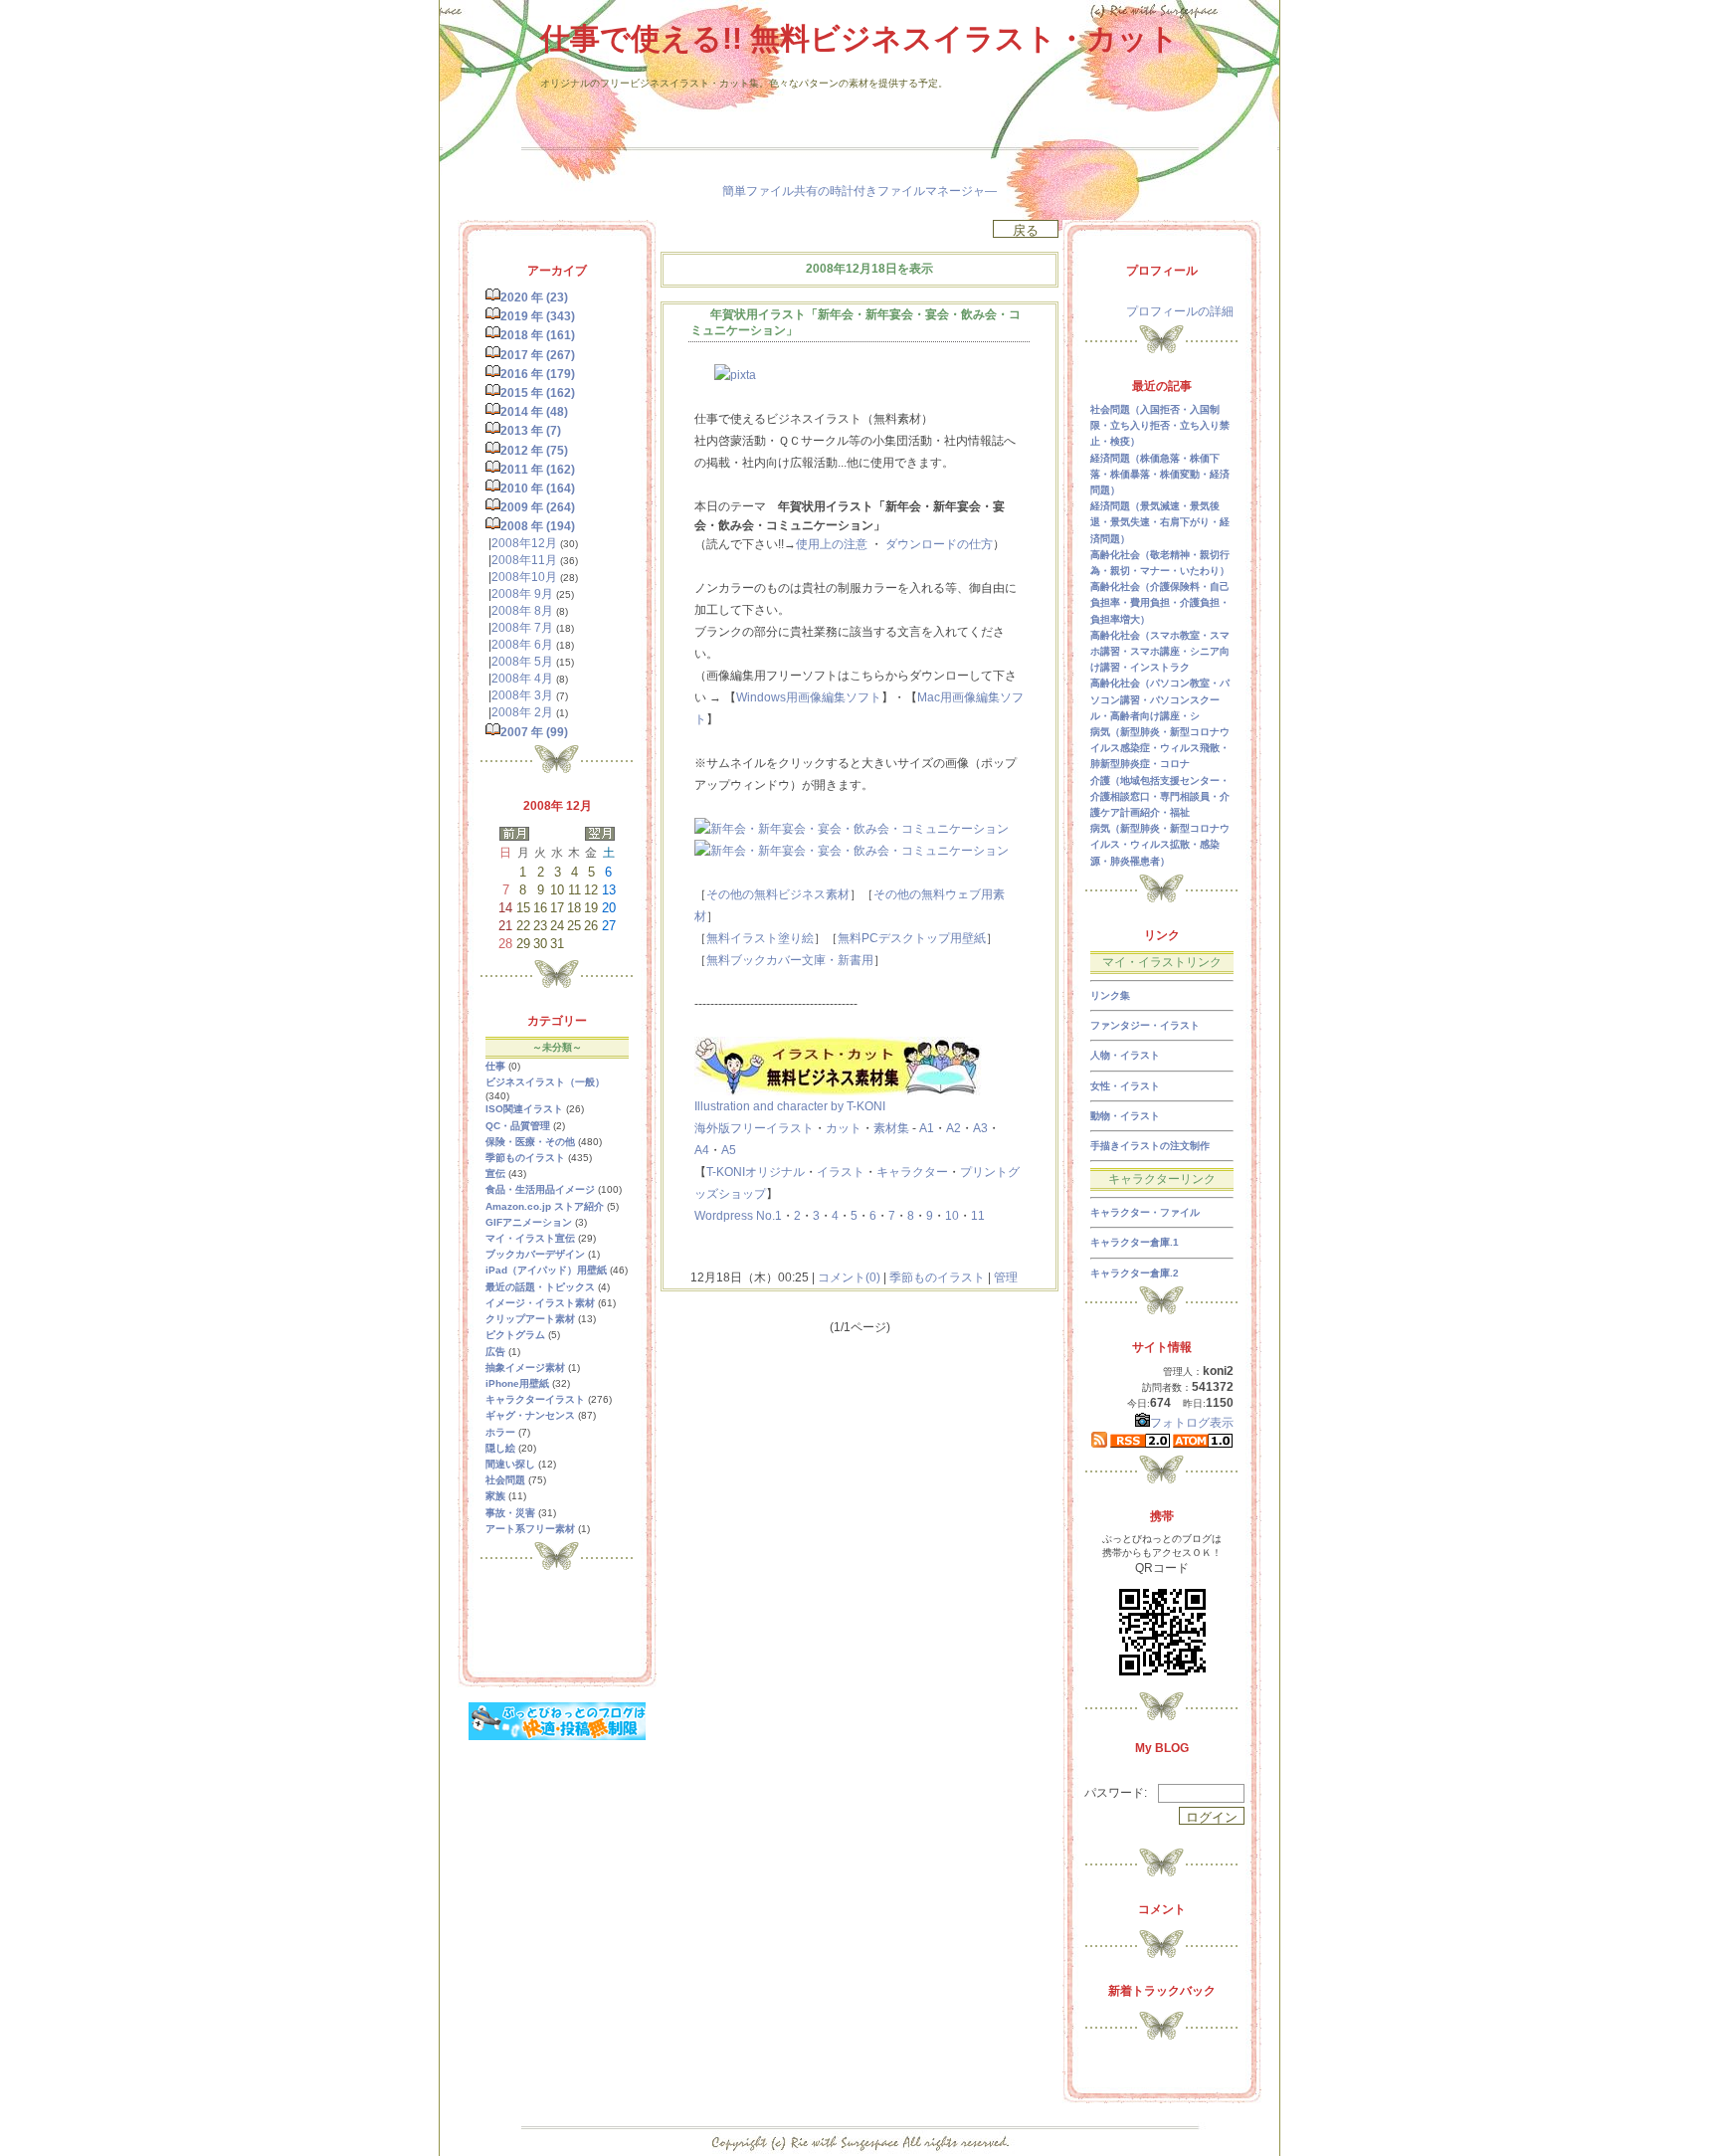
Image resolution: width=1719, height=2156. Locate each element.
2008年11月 (524, 560)
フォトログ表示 (1192, 1423)
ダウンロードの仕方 (939, 544)
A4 (702, 1150)
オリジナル (775, 1172)
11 (978, 1216)
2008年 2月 (522, 712)
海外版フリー (730, 1128)
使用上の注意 (832, 544)
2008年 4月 (522, 679)
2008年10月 (524, 577)
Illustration (722, 1106)
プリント (984, 1172)
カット (844, 1128)
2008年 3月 (522, 695)
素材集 (891, 1128)
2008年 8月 (522, 611)
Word (709, 1216)
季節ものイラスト (937, 1277)
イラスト (790, 1128)
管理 (1006, 1277)
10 (952, 1216)
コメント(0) (848, 1277)
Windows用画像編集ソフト (809, 697)
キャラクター (912, 1172)
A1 (927, 1128)
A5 (729, 1150)
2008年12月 (524, 543)
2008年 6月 (522, 645)
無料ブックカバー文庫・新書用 (790, 960)
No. (765, 1216)
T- (711, 1172)
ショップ (742, 1194)
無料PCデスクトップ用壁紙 (912, 938)
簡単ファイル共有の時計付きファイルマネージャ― (859, 191)
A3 (980, 1128)
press (738, 1216)
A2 (954, 1128)
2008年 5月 (522, 662)
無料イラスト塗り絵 (760, 938)
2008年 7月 (522, 628)
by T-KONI (858, 1106)
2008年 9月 (522, 594)
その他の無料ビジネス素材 (778, 894)
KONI (731, 1172)
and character (790, 1106)
